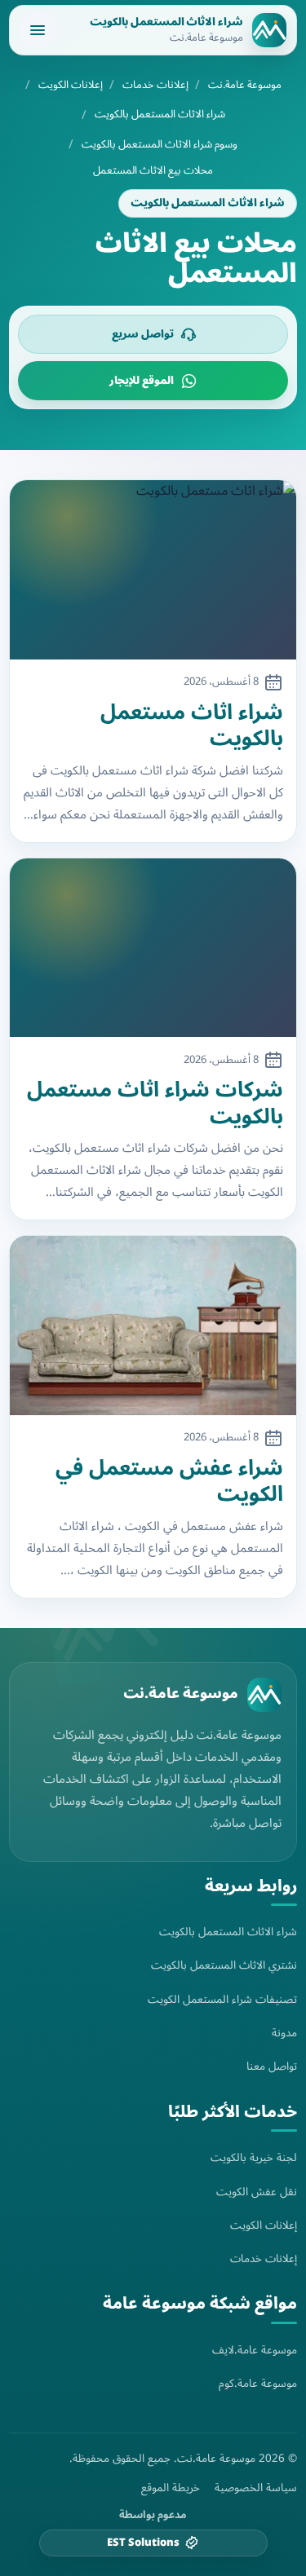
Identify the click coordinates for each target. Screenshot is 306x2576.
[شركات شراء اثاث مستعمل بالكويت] (153, 948)
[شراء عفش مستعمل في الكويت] (153, 1325)
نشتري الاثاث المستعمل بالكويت (224, 1965)
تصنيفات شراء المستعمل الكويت (222, 1999)
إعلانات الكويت (71, 85)
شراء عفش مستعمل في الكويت (169, 1482)
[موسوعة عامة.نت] (264, 1695)
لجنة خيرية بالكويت (254, 2157)
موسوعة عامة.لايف (255, 2350)
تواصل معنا (272, 2066)
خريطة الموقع (171, 2488)
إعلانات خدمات (155, 85)
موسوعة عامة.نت (245, 85)
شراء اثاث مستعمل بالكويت (192, 726)
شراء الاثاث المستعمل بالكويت (160, 115)
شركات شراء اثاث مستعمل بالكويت (155, 1103)
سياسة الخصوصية (256, 2488)
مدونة (284, 2033)
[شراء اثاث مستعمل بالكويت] (153, 569)
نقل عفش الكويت (257, 2192)
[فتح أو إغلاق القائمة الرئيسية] (38, 30)
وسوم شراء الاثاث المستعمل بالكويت (160, 145)
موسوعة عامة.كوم (258, 2383)
